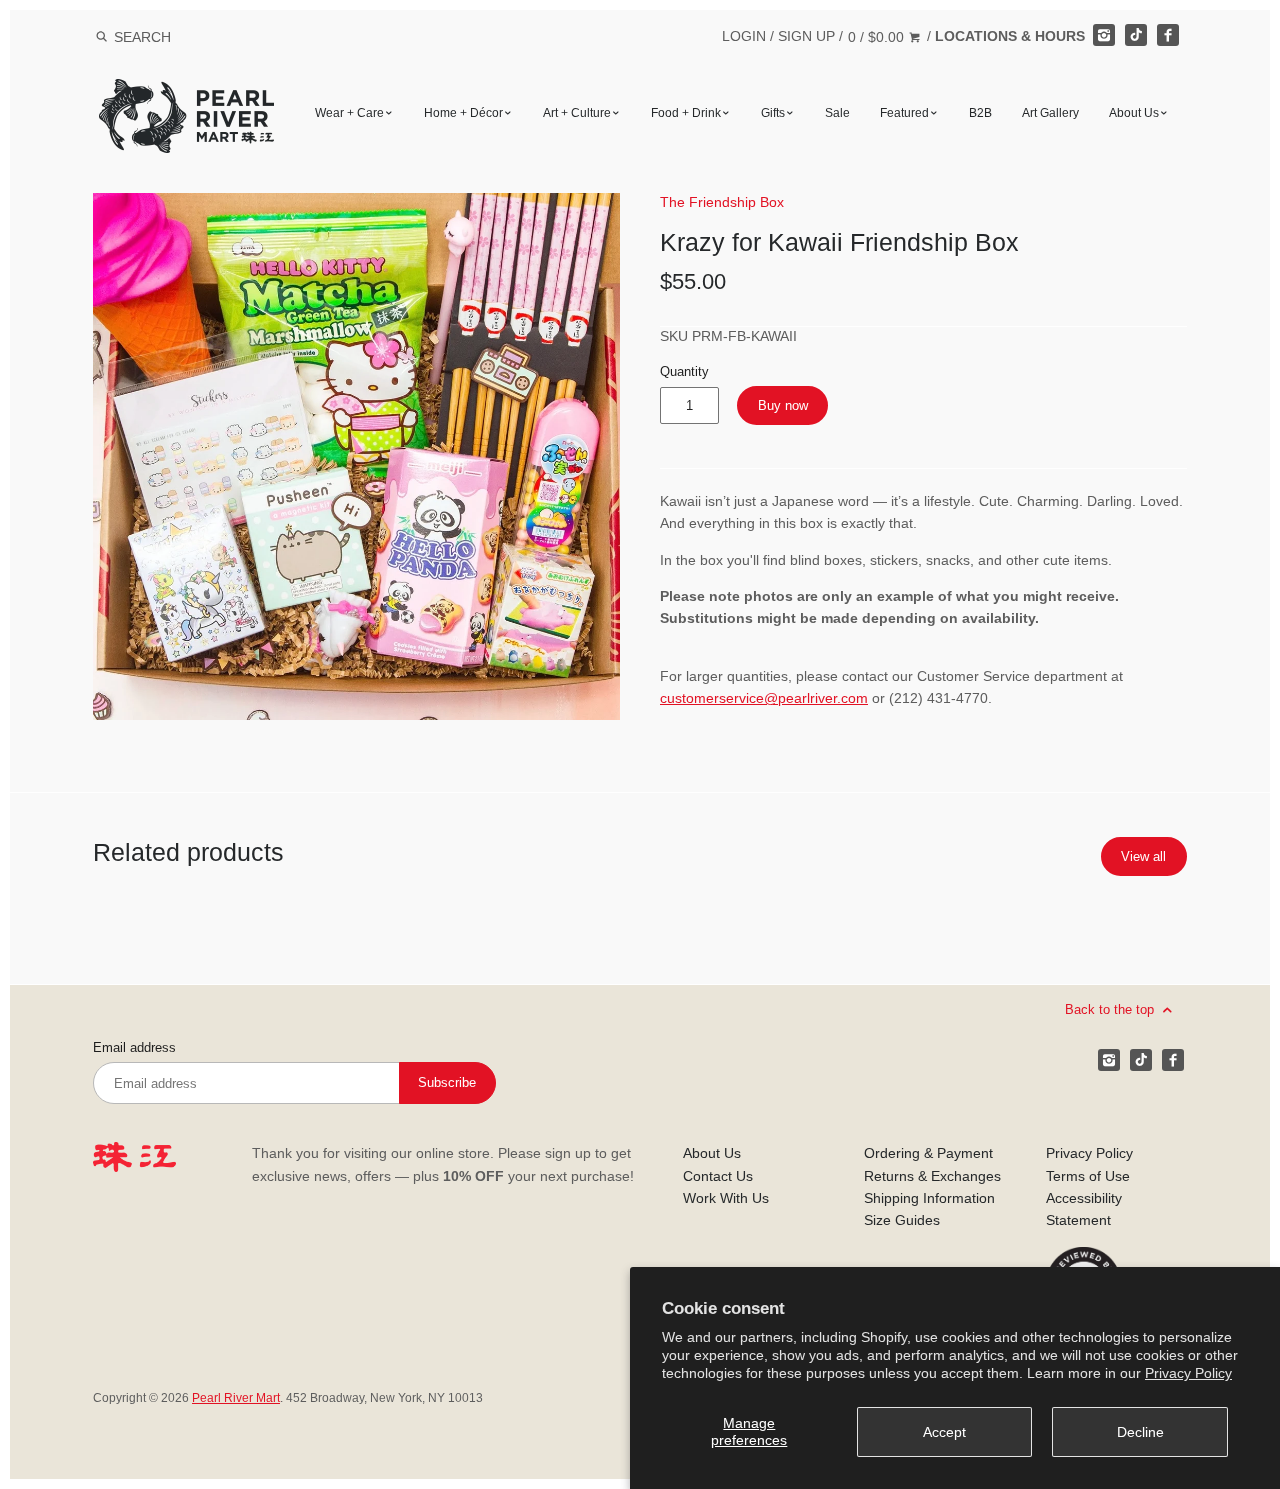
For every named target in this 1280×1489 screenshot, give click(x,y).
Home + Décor (463, 113)
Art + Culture (577, 113)
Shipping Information (929, 1198)
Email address (134, 1048)
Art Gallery (1050, 113)
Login (744, 36)
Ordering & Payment (928, 1153)
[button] (356, 456)
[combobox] (169, 36)
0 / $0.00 (878, 37)
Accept (944, 1432)
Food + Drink (686, 113)
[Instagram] (1104, 35)
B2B (980, 113)
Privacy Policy (1188, 1373)
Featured (904, 113)
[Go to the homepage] (186, 93)
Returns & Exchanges (932, 1176)
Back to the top (1111, 1009)
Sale (837, 113)
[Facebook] (1168, 35)
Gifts (773, 113)
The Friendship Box (722, 202)
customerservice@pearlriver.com (764, 698)
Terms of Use (1088, 1176)
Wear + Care (349, 113)
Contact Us (718, 1176)
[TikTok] (1136, 35)
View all (1143, 856)
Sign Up (806, 36)
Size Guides (902, 1220)
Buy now (783, 405)
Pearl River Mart (236, 1398)
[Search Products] (101, 37)
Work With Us (726, 1198)
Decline (1140, 1432)
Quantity (684, 372)
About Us (1134, 113)
